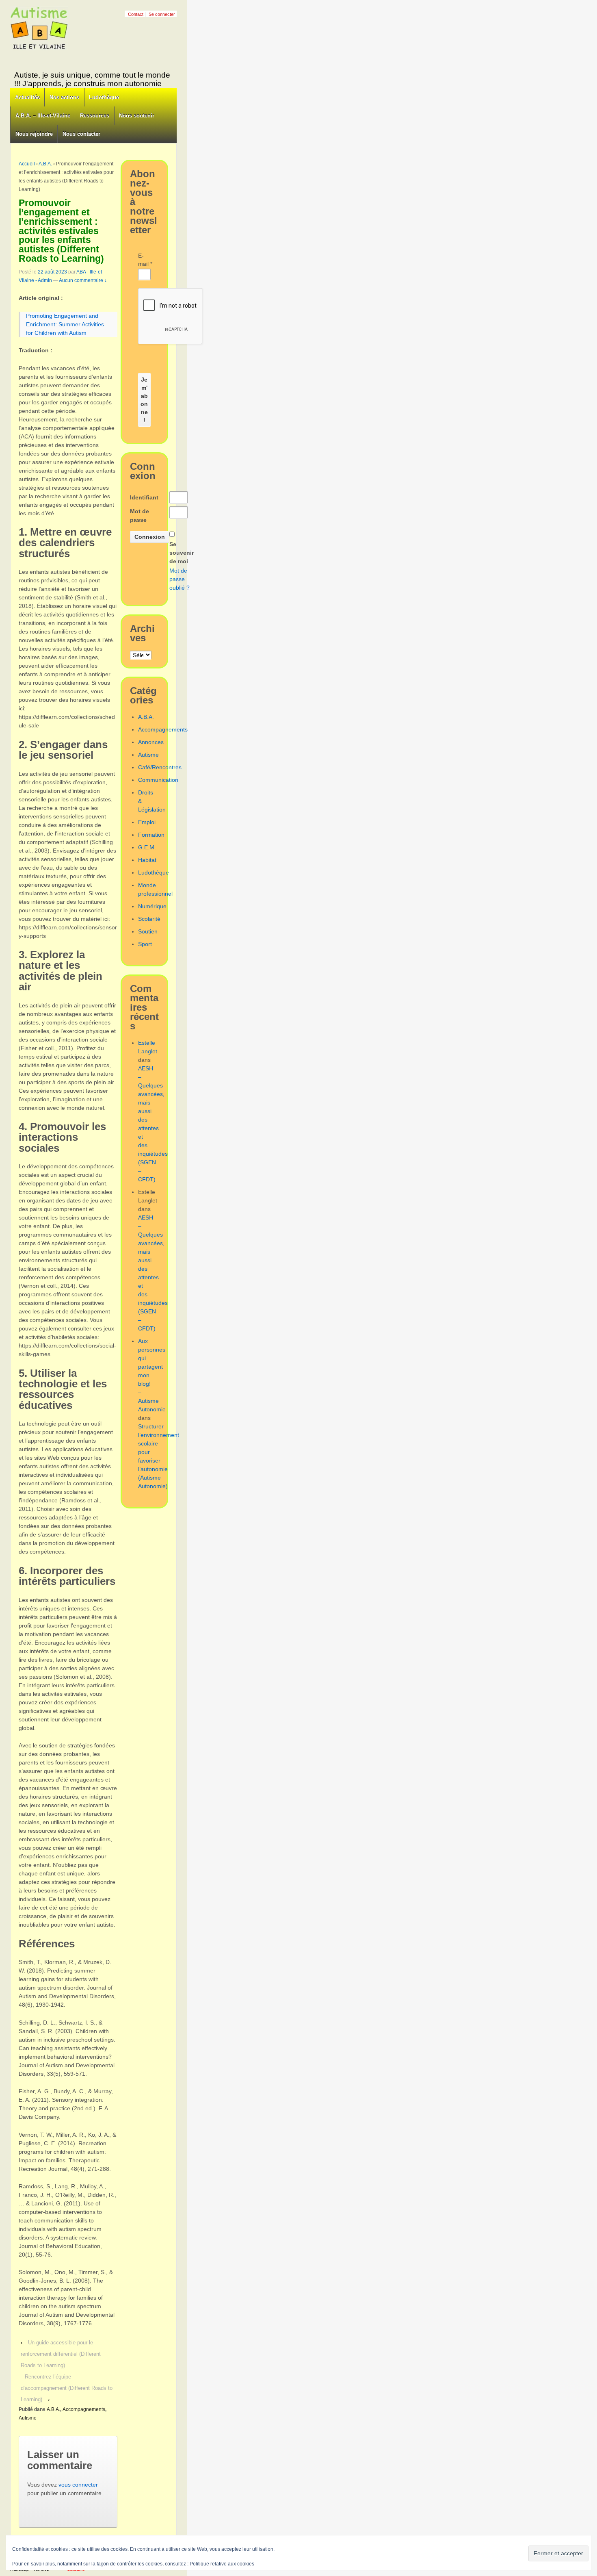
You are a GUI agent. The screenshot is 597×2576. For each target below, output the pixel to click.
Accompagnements (84, 2409)
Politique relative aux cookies (222, 2564)
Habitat (147, 860)
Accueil (27, 164)
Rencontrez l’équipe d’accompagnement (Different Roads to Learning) (67, 2388)
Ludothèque (104, 97)
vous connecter (78, 2485)
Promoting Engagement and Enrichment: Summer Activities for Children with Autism (65, 324)
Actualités (27, 97)
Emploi (147, 822)
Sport (145, 944)
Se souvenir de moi (182, 553)
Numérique (152, 906)
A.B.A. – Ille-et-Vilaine (43, 116)
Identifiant (144, 497)
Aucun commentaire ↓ (83, 280)
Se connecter (162, 14)
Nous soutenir (137, 116)
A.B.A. (45, 164)
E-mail (144, 260)
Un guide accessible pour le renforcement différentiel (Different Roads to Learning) (61, 2354)
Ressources (95, 116)
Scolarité (149, 919)
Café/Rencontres (160, 767)
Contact (136, 14)
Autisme (28, 2418)
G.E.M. (147, 847)
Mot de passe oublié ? (180, 579)
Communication (158, 780)
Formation (151, 835)
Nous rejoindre (34, 134)
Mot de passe (140, 515)
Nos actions (64, 97)
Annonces (151, 742)
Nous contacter (81, 134)
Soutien (148, 931)
